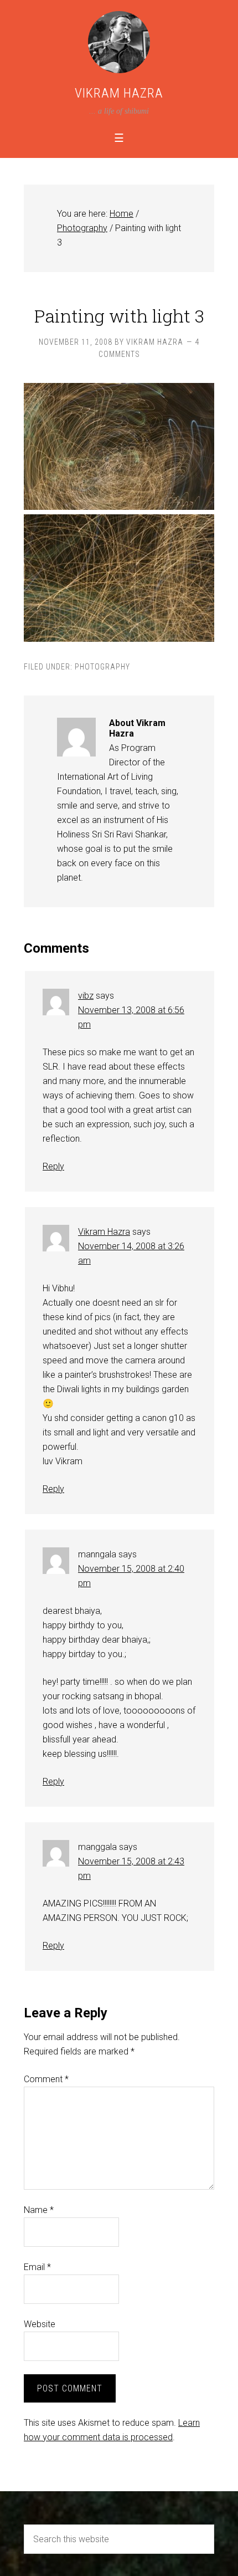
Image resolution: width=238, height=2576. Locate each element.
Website (40, 2324)
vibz (86, 996)
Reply (53, 1166)
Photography (102, 667)
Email (37, 2267)
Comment (46, 2079)
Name (39, 2210)
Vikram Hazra (119, 93)
